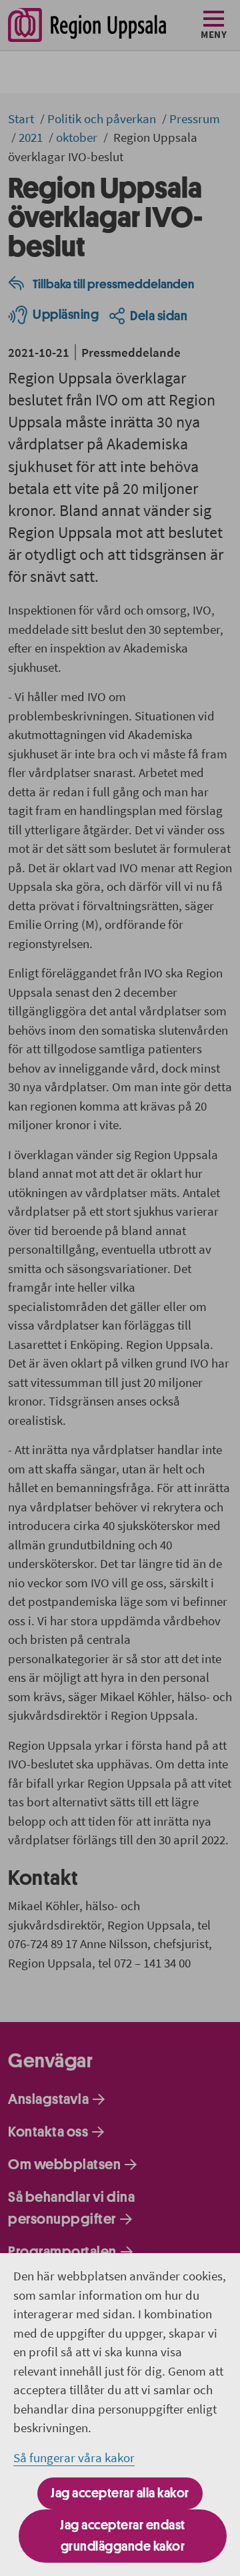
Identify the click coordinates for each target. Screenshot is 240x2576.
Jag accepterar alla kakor (120, 2493)
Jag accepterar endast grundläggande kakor (123, 2536)
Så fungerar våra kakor (74, 2457)
